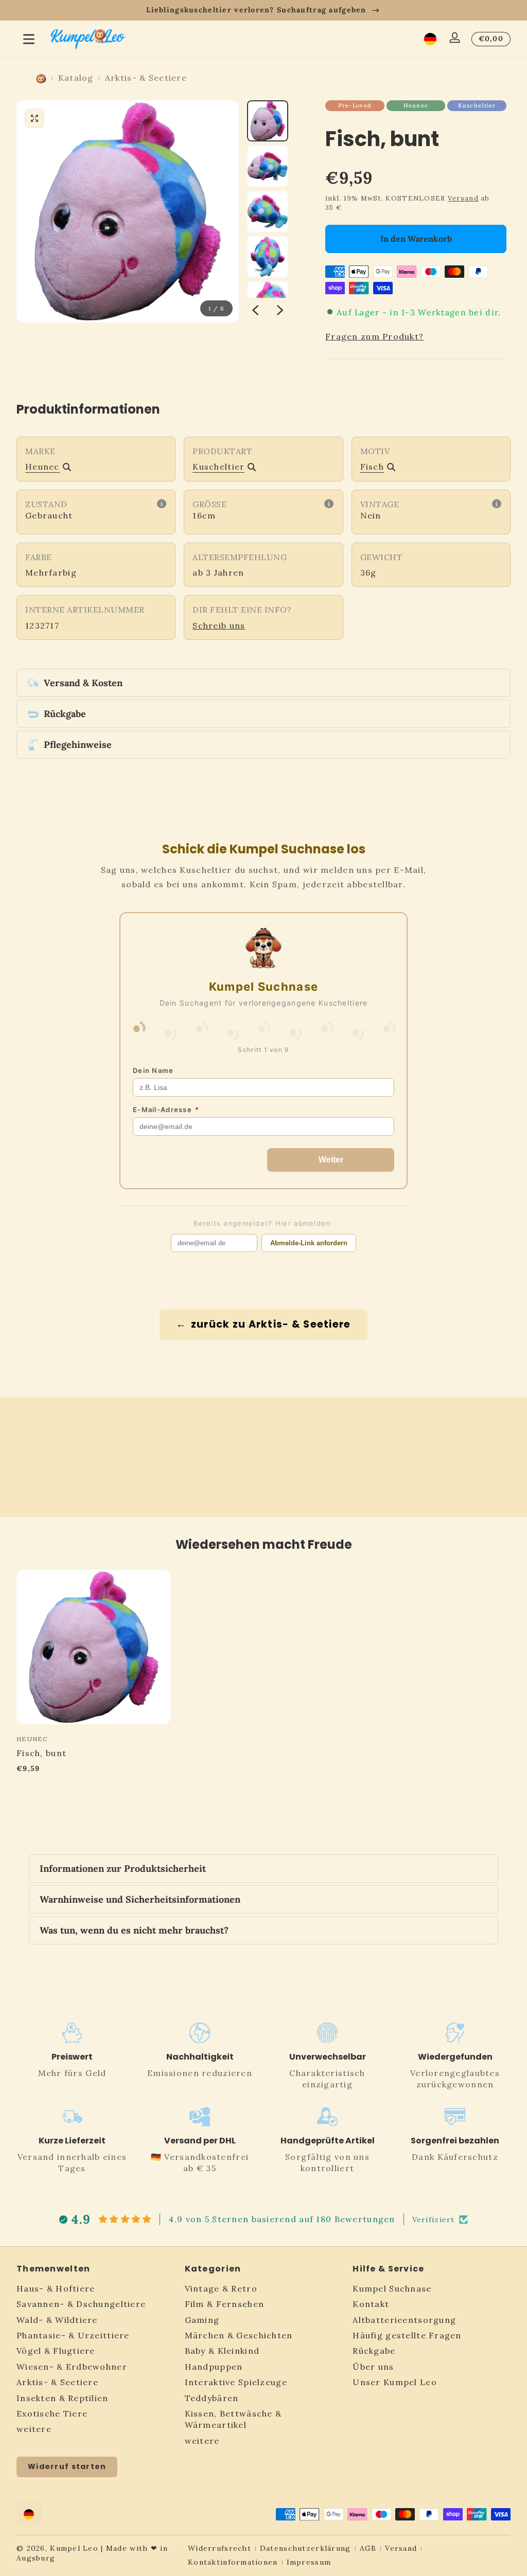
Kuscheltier (477, 105)
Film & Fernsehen (224, 2304)
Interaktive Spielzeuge (236, 2382)
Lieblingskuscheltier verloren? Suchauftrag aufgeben (256, 10)
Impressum (309, 2562)
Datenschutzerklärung (305, 2548)
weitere (34, 2429)
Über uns (373, 2367)
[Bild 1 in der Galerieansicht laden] (268, 121)
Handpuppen (214, 2367)
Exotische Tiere (52, 2413)
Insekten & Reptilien (63, 2398)
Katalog (76, 78)
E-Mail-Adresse (166, 1110)
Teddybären (212, 2398)
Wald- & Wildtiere (57, 2320)
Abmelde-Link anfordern (309, 1243)
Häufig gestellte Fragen (407, 2335)
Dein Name (153, 1070)
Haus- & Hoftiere (56, 2288)
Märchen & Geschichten (239, 2335)
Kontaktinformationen (233, 2562)
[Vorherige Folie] (255, 310)
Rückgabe (374, 2351)
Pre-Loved (355, 105)
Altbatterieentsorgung (404, 2320)
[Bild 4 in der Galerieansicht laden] (268, 257)
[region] (263, 10)
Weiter (331, 1160)
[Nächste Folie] (280, 310)
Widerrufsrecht (219, 2548)
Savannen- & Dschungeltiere (81, 2304)
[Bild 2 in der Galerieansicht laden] (268, 166)
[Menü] (29, 39)
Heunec (416, 105)
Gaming (202, 2320)
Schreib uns (219, 625)
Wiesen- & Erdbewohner (72, 2367)
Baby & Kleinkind (222, 2351)
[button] (430, 39)
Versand (463, 198)
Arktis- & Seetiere (146, 78)
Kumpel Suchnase (392, 2288)
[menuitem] (95, 2288)
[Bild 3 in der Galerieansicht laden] (268, 211)
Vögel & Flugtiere (56, 2351)
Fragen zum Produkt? (374, 336)
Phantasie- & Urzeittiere (73, 2335)
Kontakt (371, 2304)
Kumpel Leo (74, 2548)
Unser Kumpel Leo (394, 2382)
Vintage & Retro (221, 2288)
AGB (368, 2548)
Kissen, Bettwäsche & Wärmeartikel (233, 2419)
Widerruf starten (67, 2466)
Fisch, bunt (41, 1754)
